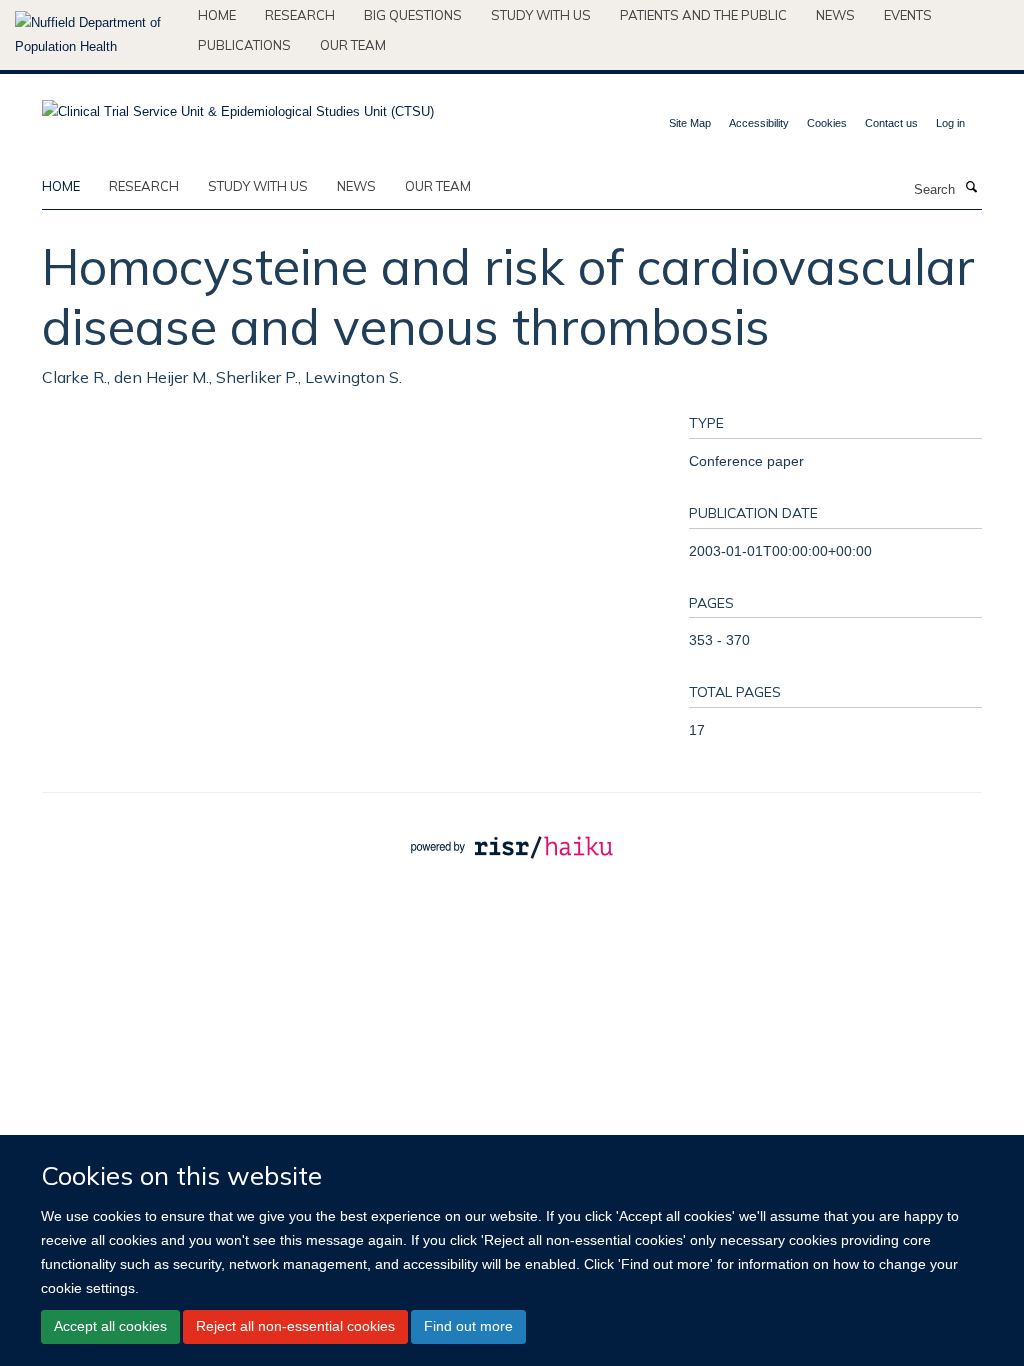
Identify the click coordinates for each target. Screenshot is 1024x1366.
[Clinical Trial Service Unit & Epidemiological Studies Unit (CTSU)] (238, 105)
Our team (353, 45)
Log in (950, 123)
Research (300, 15)
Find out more (468, 1326)
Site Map (690, 123)
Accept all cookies (110, 1326)
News (835, 15)
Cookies (827, 123)
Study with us (541, 15)
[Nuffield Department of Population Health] (99, 35)
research (144, 186)
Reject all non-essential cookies (295, 1326)
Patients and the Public (703, 15)
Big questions (413, 15)
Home (217, 15)
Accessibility (759, 123)
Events (908, 15)
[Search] (971, 188)
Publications (244, 45)
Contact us (891, 123)
